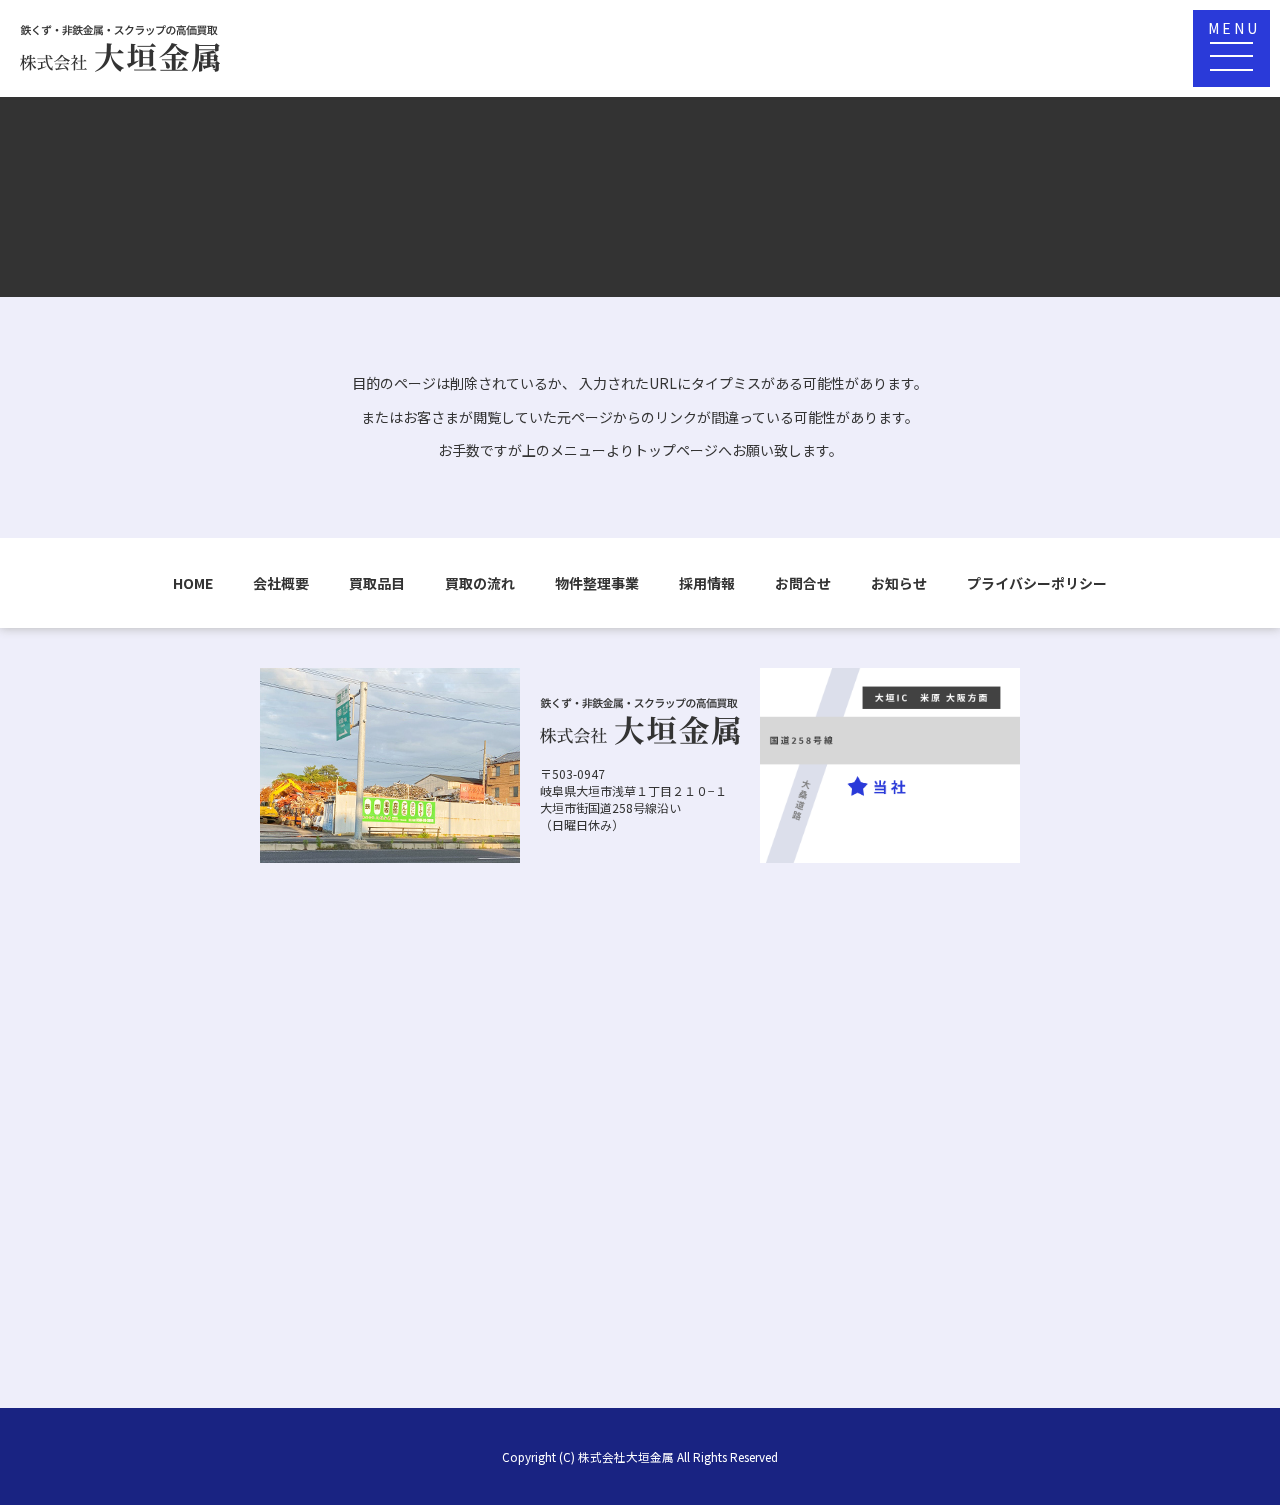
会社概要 (281, 583)
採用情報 (707, 583)
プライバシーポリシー (1037, 583)
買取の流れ (480, 583)
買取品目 (377, 583)
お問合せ (803, 583)
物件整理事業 (597, 583)
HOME (193, 583)
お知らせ (899, 583)
